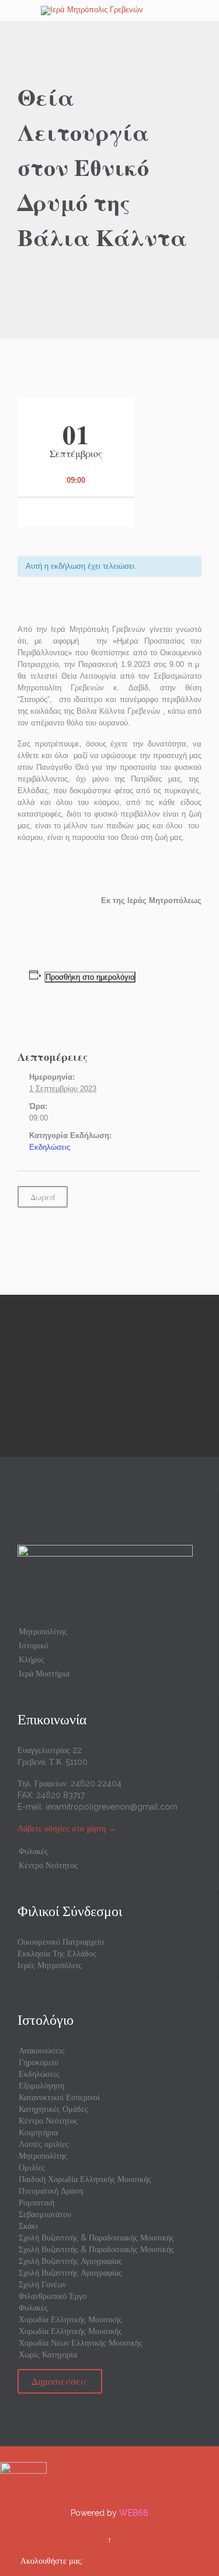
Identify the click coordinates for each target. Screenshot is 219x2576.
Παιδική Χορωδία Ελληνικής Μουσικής (85, 2179)
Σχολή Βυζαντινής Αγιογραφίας (70, 2261)
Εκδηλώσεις (50, 1147)
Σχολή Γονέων (42, 2284)
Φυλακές (33, 1851)
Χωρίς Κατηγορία (48, 2354)
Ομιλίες (32, 2167)
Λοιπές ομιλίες (44, 2144)
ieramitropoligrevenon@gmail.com (112, 1807)
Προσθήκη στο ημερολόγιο (90, 977)
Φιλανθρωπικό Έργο (53, 2296)
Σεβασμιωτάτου (45, 2214)
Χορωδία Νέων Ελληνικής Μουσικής (81, 2343)
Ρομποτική (36, 2202)
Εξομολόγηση (41, 2086)
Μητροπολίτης (43, 1631)
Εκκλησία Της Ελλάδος (57, 1953)
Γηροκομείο (39, 2062)
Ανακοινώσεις (42, 2051)
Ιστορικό (34, 1645)
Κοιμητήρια (38, 2132)
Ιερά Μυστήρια (44, 1673)
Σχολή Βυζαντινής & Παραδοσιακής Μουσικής (96, 2238)
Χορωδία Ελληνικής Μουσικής (70, 2319)
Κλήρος (32, 1659)
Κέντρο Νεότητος (48, 1865)
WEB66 (134, 2513)
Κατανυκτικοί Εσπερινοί (59, 2097)
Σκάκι (28, 2226)
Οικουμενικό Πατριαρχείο (61, 1942)
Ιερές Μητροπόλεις (50, 1965)
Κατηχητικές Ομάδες (53, 2109)
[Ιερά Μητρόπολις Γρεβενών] (117, 11)
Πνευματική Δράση (51, 2191)
